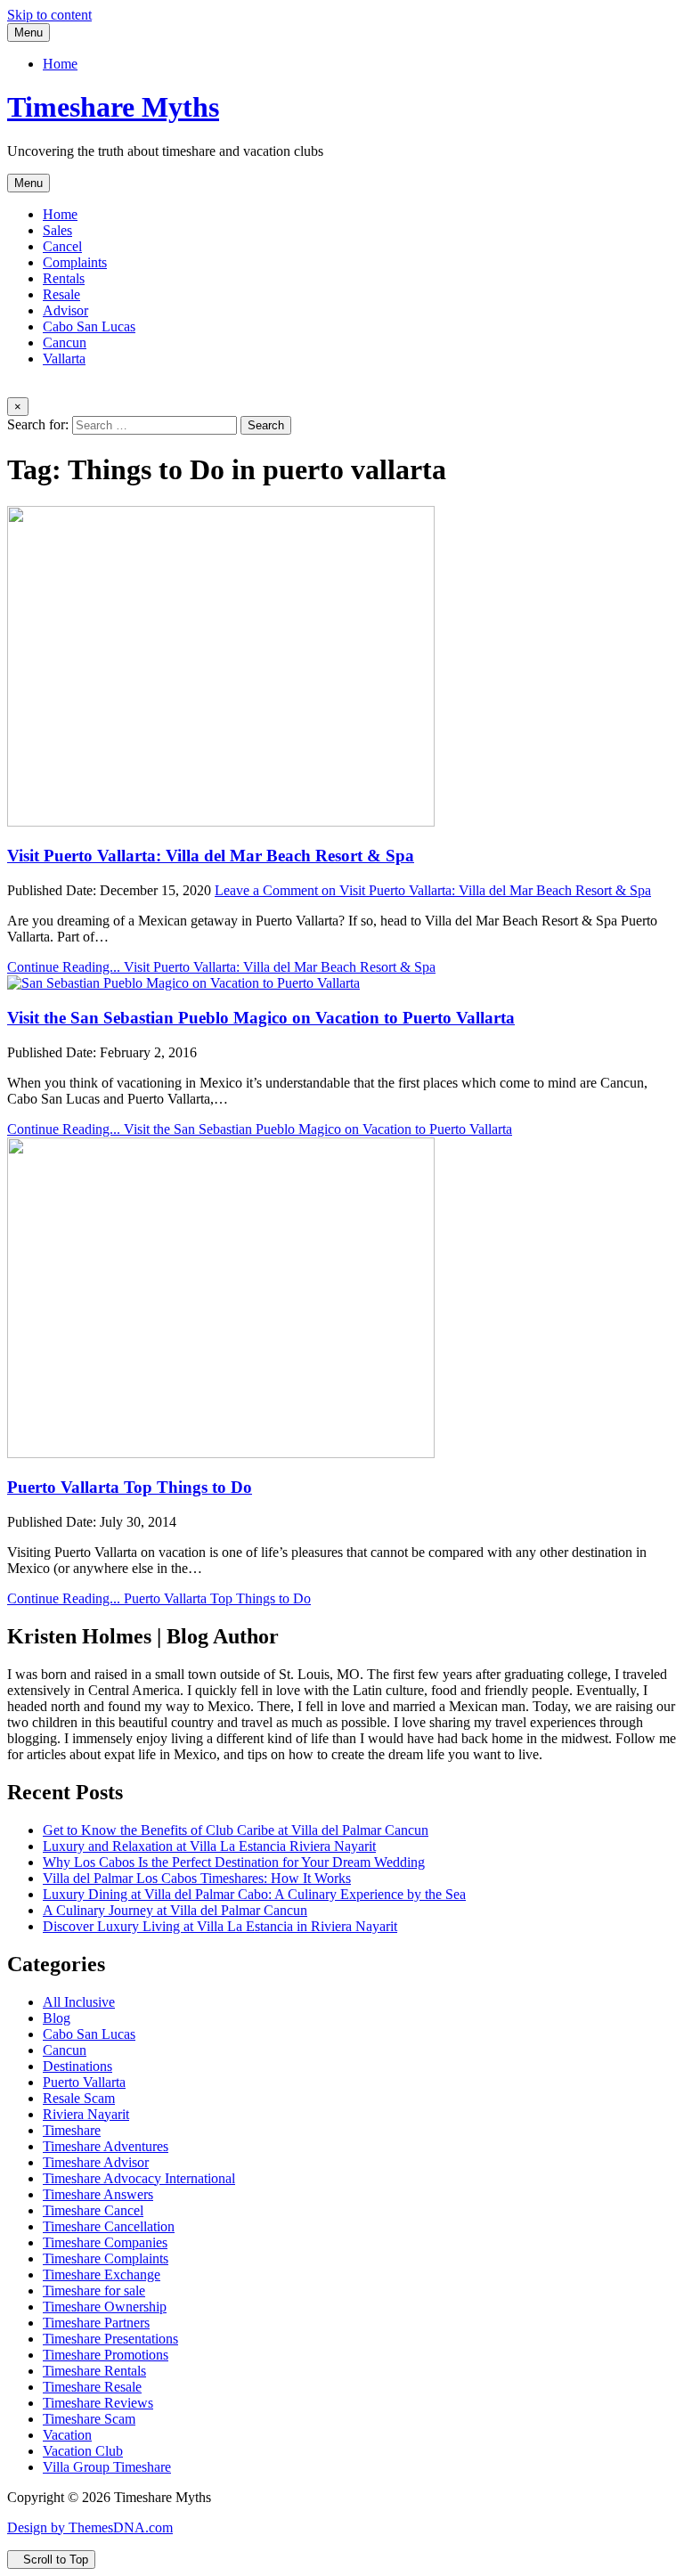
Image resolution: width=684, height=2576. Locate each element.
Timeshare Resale (92, 2387)
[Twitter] (12, 389)
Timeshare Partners (96, 2323)
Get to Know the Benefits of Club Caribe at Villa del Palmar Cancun (236, 1830)
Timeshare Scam (89, 2419)
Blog (57, 2018)
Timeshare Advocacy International (139, 2178)
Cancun (65, 342)
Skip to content (49, 15)
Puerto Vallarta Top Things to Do (130, 1487)
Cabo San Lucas (89, 326)
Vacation (67, 2435)
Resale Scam (79, 2098)
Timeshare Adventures (106, 2146)
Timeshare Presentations (110, 2339)
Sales (57, 230)
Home (60, 64)
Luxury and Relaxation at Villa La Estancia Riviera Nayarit (209, 1846)
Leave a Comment (433, 890)
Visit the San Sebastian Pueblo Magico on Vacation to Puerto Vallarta (261, 1018)
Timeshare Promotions (106, 2355)
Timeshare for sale (94, 2291)
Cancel (62, 246)
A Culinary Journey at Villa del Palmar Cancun (175, 1910)
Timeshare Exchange (102, 2274)
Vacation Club (83, 2451)
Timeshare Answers (98, 2194)
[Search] (55, 389)
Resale (61, 294)
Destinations (77, 2066)
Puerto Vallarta (84, 2082)
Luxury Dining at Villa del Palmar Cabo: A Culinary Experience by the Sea (254, 1894)
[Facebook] (27, 389)
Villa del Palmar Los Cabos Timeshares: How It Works (197, 1878)
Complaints (75, 262)
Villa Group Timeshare (107, 2467)
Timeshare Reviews (98, 2403)
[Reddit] (41, 389)
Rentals (64, 278)
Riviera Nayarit (86, 2114)
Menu (28, 33)
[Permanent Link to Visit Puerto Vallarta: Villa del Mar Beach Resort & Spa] (221, 822)
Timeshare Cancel (93, 2210)
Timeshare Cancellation (109, 2226)
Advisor (65, 310)
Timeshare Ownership (105, 2307)
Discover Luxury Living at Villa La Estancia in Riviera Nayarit (220, 1926)
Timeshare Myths (113, 107)
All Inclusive (79, 2002)
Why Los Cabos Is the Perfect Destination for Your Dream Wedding (234, 1862)
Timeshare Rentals (94, 2371)
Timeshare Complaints (106, 2258)
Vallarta (64, 359)
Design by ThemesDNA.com (90, 2527)
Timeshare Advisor (96, 2162)
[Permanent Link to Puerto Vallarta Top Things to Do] (221, 1453)
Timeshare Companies (105, 2242)
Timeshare (72, 2130)
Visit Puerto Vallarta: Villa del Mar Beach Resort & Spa (211, 856)
